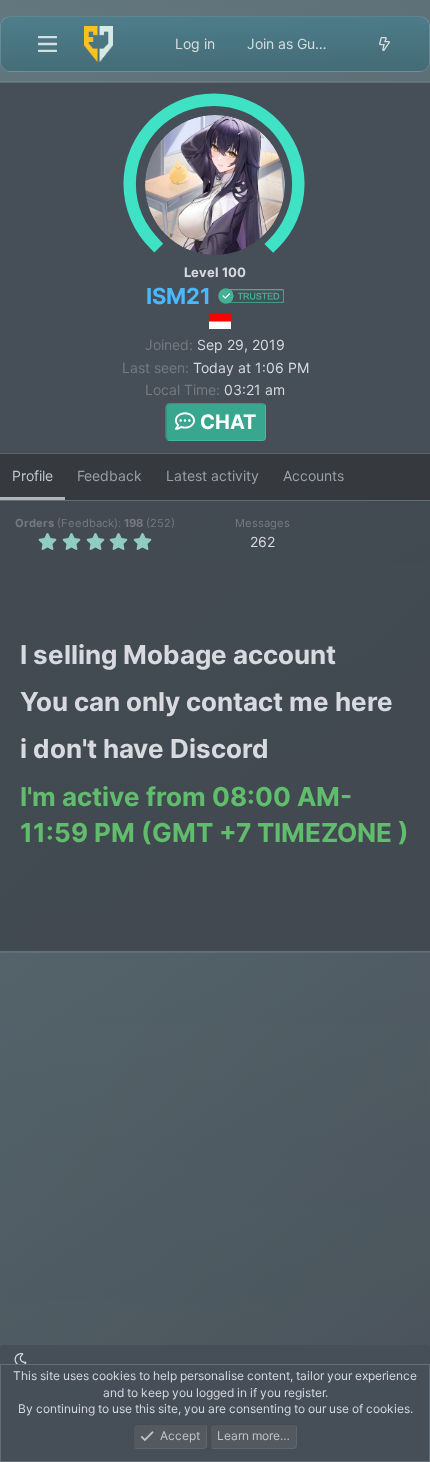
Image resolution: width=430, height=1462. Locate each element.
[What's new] (384, 44)
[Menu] (47, 44)
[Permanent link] (346, 658)
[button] (20, 1360)
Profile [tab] (32, 475)
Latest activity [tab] (212, 475)
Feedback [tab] (109, 475)
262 (262, 541)
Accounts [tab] (313, 475)
